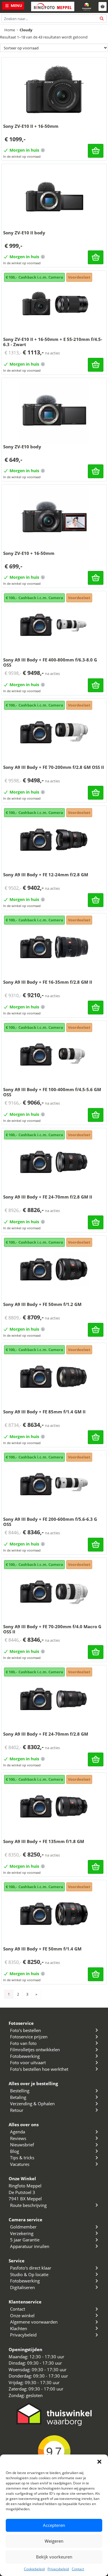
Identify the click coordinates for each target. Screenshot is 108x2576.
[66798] (96, 471)
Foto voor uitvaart (28, 2062)
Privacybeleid (58, 2569)
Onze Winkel (22, 2178)
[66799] (96, 578)
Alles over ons (24, 2125)
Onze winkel (22, 2315)
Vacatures (20, 2164)
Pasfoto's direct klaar (31, 2268)
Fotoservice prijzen (29, 2037)
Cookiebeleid (34, 2569)
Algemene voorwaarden (34, 2322)
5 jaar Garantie (25, 2240)
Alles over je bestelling (33, 2083)
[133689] (96, 365)
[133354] (96, 1867)
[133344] (96, 793)
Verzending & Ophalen (32, 2104)
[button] (99, 2462)
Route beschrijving (28, 2205)
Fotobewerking (25, 2056)
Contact (78, 2569)
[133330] (96, 1115)
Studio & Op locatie (29, 2274)
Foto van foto (23, 2043)
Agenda (18, 2132)
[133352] (96, 900)
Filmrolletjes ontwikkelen (35, 2050)
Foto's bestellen (25, 2030)
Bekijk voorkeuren (54, 2557)
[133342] (96, 1222)
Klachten (19, 2328)
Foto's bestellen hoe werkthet (39, 2069)
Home (10, 30)
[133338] (96, 1545)
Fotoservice (21, 2023)
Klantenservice (25, 2302)
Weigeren (54, 2541)
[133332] (96, 1759)
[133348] (96, 1330)
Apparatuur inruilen (30, 2246)
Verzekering (22, 2233)
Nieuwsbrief (22, 2145)
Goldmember (23, 2227)
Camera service (25, 2220)
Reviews (18, 2138)
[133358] (96, 1652)
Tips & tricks (22, 2158)
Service (17, 2261)
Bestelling (20, 2091)
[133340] (96, 1974)
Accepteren (54, 2525)
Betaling (18, 2097)
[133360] (96, 685)
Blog (15, 2151)
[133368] (96, 1008)
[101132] (96, 151)
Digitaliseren (22, 2287)
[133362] (96, 1437)
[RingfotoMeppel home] (53, 6)
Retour (17, 2110)
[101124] (96, 257)
